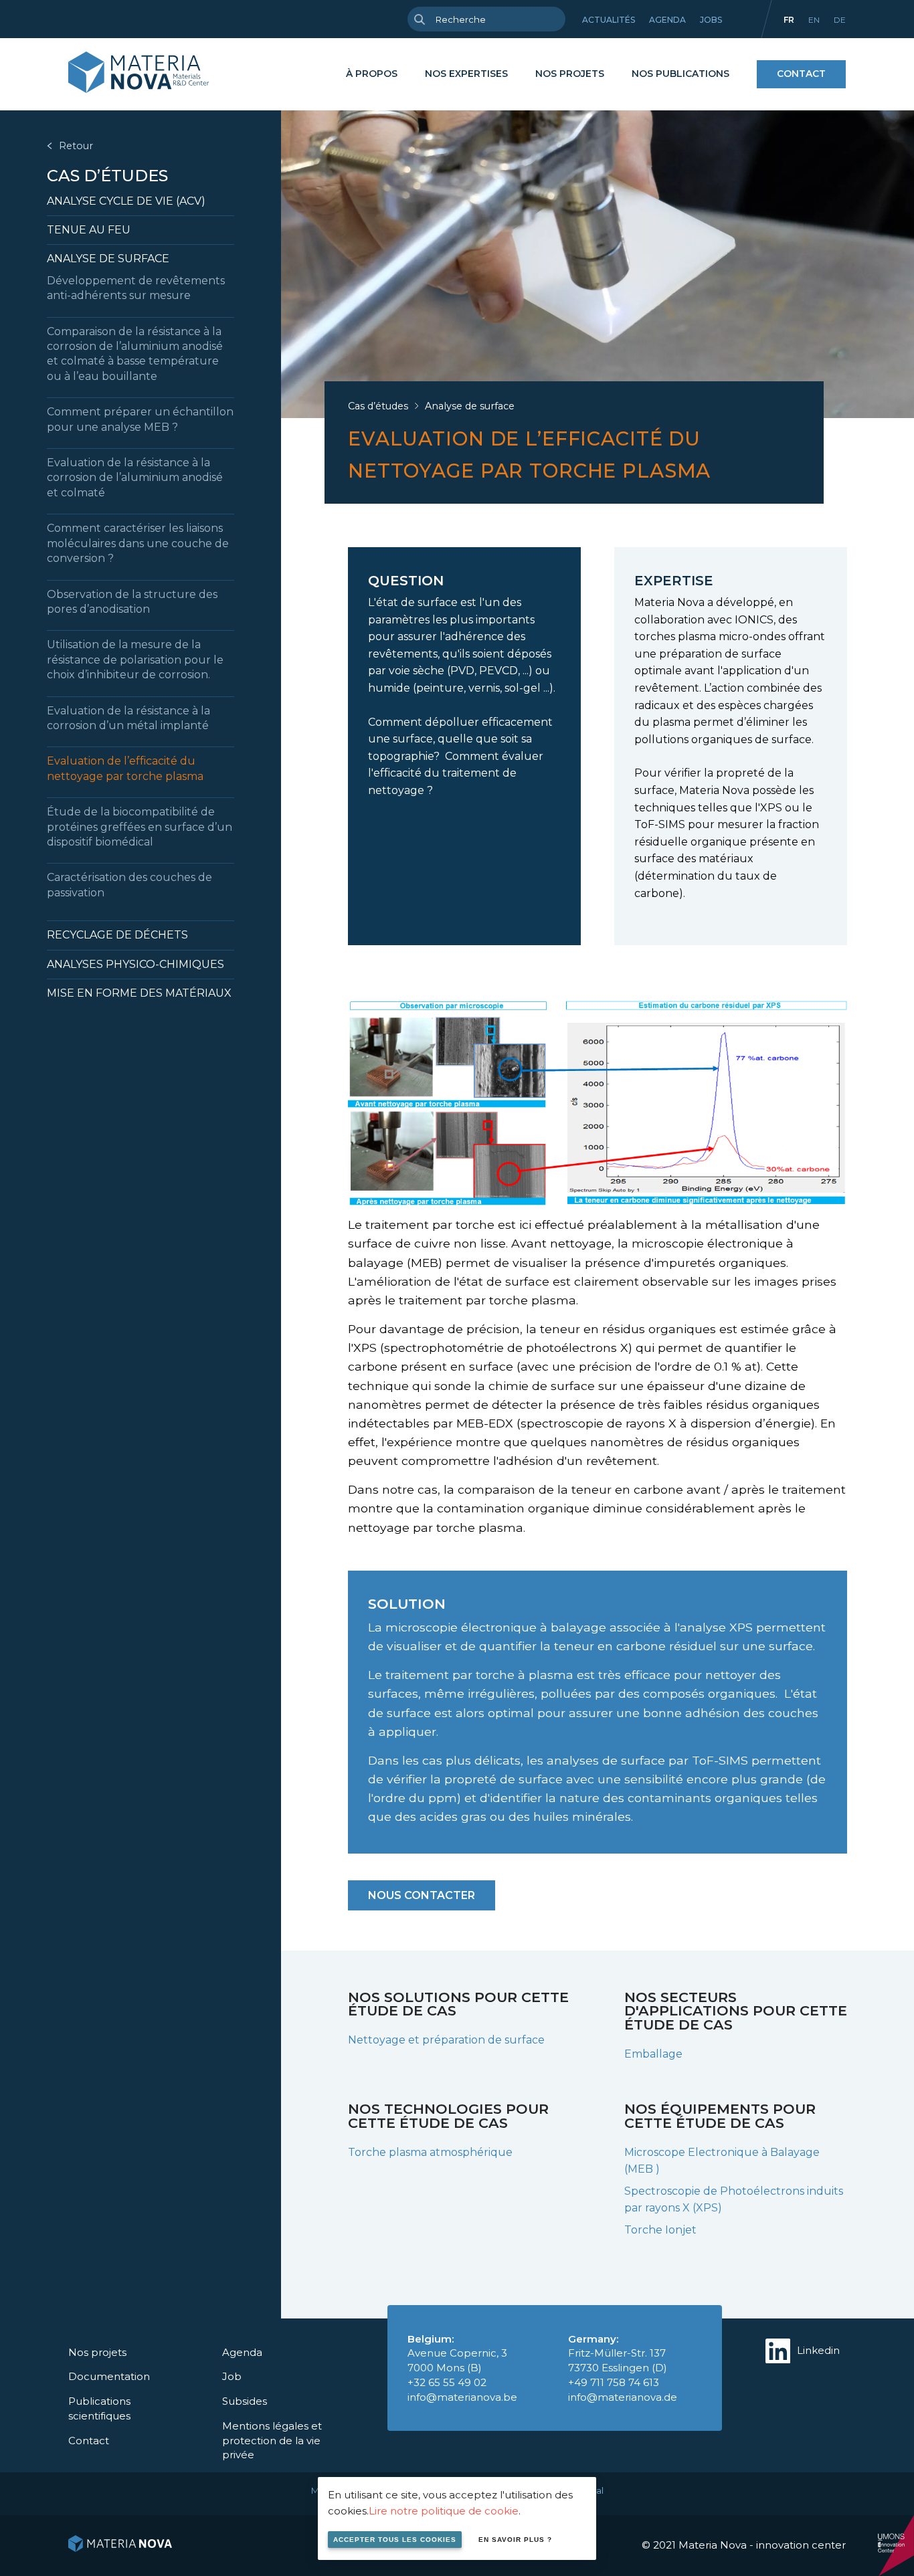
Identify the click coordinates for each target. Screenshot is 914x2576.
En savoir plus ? (515, 2540)
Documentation (109, 2376)
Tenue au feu (89, 230)
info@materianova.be (462, 2397)
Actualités (609, 20)
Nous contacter (422, 1895)
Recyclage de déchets (117, 935)
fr (789, 20)
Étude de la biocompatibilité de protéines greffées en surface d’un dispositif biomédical (140, 827)
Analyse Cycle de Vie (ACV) (126, 201)
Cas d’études (107, 176)
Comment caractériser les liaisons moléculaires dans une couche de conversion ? (138, 543)
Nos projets (570, 74)
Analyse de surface (108, 259)
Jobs (711, 20)
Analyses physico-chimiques (135, 964)
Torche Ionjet (660, 2230)
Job (232, 2376)
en (814, 20)
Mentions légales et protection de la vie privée (272, 2441)
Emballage (653, 2054)
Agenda (667, 20)
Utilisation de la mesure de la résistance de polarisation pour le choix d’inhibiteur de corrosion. (135, 660)
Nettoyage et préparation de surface (446, 2040)
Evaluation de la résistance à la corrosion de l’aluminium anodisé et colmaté (135, 478)
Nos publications (680, 74)
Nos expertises (466, 74)
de (840, 20)
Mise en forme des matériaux (139, 993)
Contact (801, 74)
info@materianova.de (623, 2397)
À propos (372, 74)
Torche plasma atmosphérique (430, 2152)
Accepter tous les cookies (395, 2540)
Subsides (245, 2401)
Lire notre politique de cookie (444, 2511)
